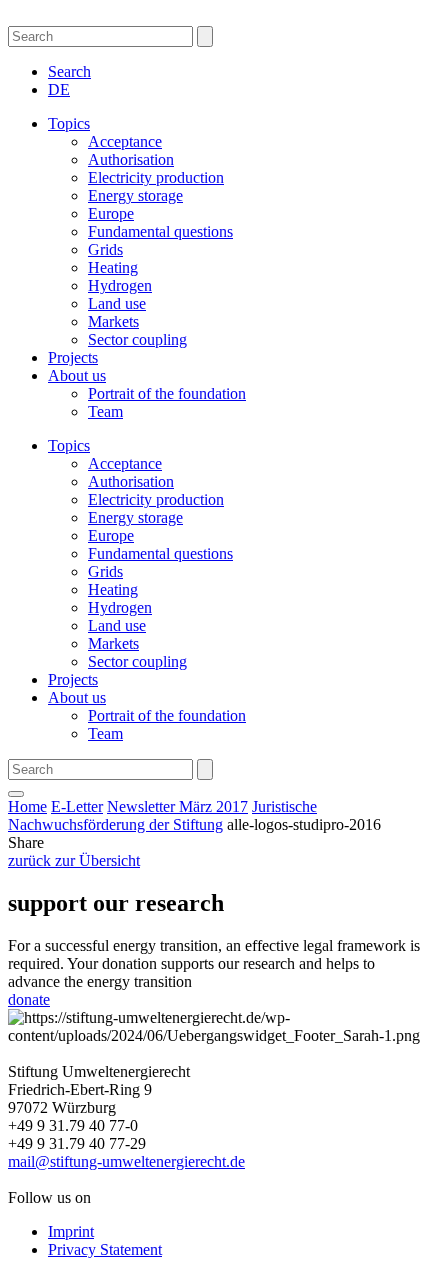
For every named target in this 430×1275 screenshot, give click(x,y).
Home (27, 806)
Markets (113, 321)
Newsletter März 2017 (177, 806)
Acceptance (125, 141)
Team (105, 411)
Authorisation (131, 159)
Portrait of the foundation (167, 393)
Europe (111, 213)
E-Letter (77, 806)
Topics (69, 123)
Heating (113, 267)
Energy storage (135, 195)
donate (29, 999)
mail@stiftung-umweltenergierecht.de (126, 1161)
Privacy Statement (105, 1249)
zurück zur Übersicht (74, 860)
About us (77, 375)
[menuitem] (59, 89)
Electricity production (156, 177)
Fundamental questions (160, 231)
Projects (73, 357)
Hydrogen (120, 285)
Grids (105, 249)
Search (69, 71)
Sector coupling (137, 339)
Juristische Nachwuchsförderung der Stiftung (162, 815)
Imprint (71, 1231)
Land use (117, 303)
